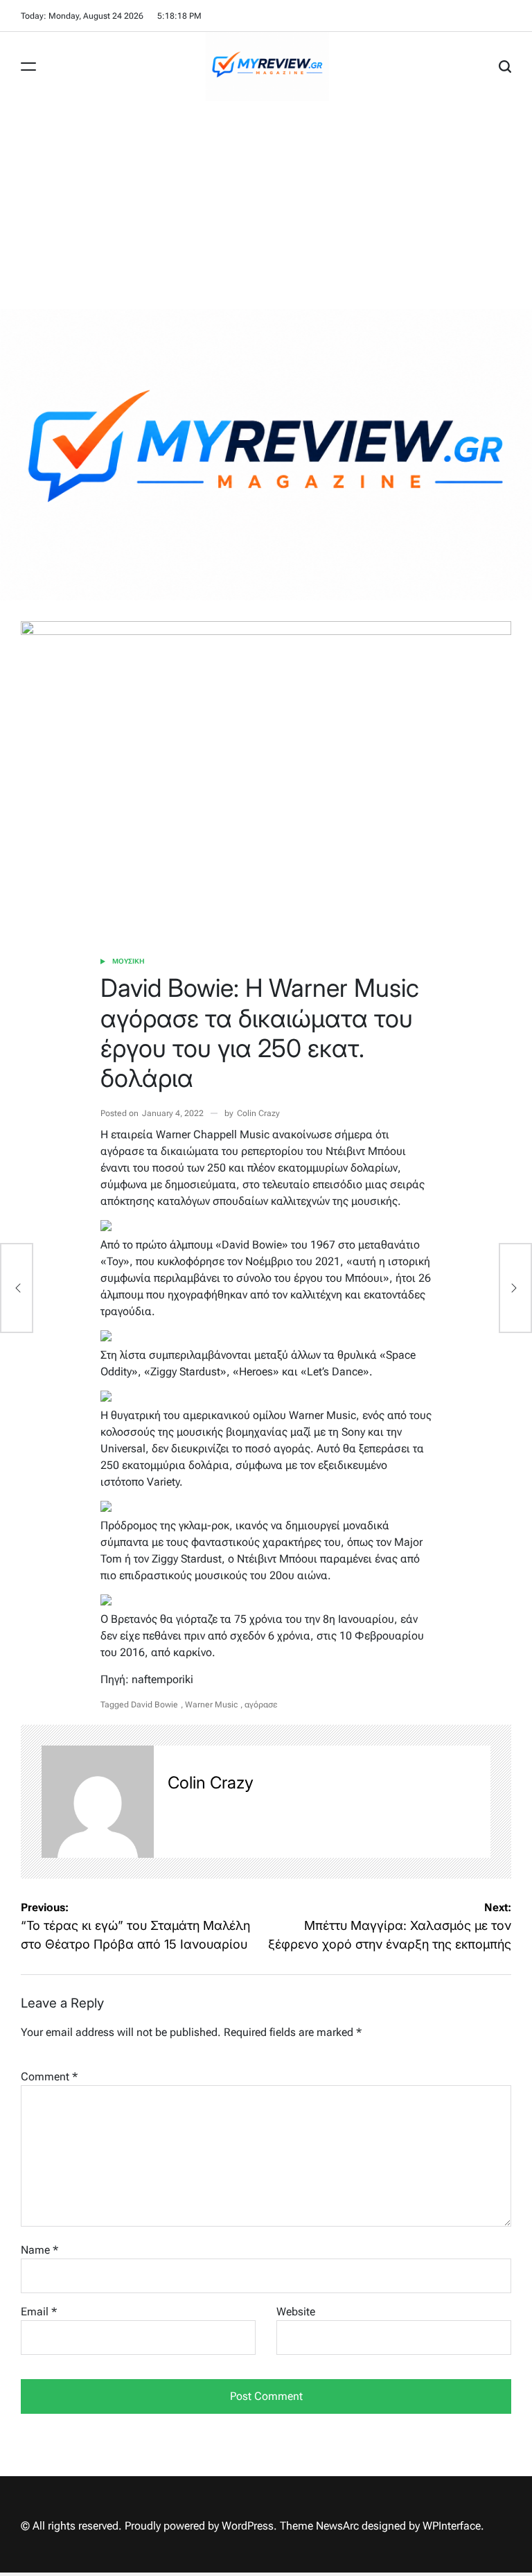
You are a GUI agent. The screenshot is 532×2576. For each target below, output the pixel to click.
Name (39, 2250)
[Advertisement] (266, 205)
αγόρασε (261, 1705)
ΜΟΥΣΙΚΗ (128, 961)
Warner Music (211, 1705)
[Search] (505, 67)
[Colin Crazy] (98, 1802)
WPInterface (452, 2526)
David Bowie (154, 1705)
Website (296, 2312)
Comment (49, 2077)
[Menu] (28, 67)
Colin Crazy (258, 1113)
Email (39, 2312)
